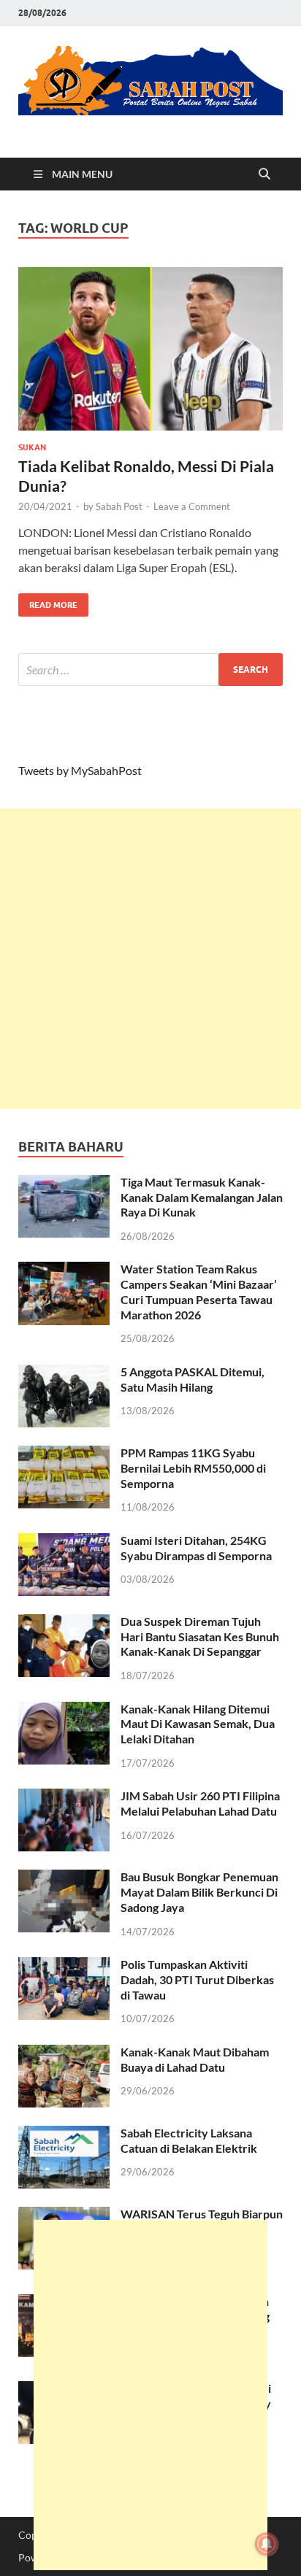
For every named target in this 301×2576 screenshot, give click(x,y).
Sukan (32, 447)
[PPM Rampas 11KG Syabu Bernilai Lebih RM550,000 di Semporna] (64, 1454)
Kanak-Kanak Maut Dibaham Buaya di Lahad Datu (195, 2059)
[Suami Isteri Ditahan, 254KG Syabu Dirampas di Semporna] (64, 1542)
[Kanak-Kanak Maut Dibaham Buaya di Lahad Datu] (64, 2053)
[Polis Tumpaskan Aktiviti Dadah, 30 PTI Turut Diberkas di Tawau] (64, 1966)
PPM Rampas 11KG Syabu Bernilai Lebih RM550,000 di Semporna (193, 1468)
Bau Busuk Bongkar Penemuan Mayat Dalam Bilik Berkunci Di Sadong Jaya (199, 1892)
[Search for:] (150, 670)
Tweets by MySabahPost (80, 770)
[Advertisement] (150, 959)
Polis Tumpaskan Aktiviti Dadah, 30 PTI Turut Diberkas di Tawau (197, 1979)
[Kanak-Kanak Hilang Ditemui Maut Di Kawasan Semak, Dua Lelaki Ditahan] (64, 1710)
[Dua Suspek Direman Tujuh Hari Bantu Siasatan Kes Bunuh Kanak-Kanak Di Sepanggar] (64, 1623)
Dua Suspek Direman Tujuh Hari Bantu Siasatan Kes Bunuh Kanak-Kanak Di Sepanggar (200, 1636)
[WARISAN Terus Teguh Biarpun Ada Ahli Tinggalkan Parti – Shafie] (64, 2215)
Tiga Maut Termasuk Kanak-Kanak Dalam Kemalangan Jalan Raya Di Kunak (202, 1197)
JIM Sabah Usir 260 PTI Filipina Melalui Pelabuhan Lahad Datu (200, 1803)
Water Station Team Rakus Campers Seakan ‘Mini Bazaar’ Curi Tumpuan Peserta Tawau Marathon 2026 (199, 1291)
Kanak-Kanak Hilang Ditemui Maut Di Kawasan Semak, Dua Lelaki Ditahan (198, 1724)
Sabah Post (119, 506)
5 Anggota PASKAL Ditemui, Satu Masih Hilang (193, 1379)
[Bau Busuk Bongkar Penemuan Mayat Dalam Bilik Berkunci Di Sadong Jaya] (64, 1878)
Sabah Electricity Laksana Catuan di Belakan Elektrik (189, 2140)
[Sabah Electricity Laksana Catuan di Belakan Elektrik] (64, 2134)
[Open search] (264, 174)
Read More (48, 602)
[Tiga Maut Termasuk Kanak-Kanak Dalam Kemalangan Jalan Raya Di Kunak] (64, 1183)
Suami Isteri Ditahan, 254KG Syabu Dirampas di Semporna (196, 1548)
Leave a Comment (192, 506)
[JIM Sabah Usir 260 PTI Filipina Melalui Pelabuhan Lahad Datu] (64, 1797)
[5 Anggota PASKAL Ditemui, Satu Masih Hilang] (64, 1373)
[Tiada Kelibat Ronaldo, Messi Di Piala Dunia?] (150, 349)
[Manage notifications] (267, 2544)
